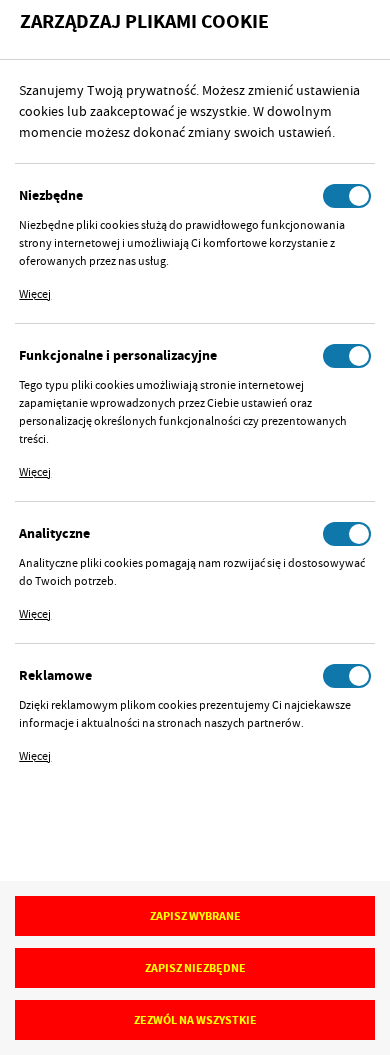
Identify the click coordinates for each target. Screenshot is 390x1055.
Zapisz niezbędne (195, 968)
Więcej (35, 294)
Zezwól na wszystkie (195, 1020)
